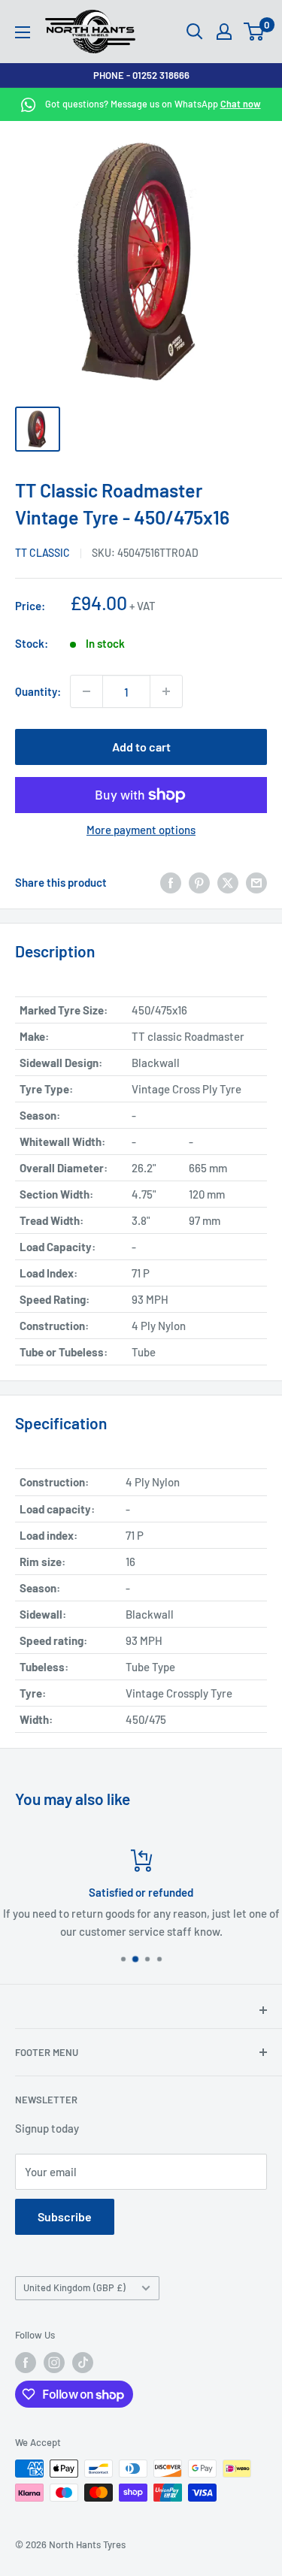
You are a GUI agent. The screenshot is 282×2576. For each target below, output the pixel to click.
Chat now (241, 104)
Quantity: (38, 691)
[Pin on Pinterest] (199, 881)
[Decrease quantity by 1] (86, 691)
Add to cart (141, 747)
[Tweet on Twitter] (228, 881)
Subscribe (65, 2216)
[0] (255, 32)
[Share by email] (256, 881)
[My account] (224, 32)
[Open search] (195, 32)
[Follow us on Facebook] (26, 2363)
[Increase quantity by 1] (166, 691)
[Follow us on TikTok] (83, 2363)
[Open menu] (23, 32)
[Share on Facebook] (171, 881)
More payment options (141, 830)
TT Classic (42, 553)
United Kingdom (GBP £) (74, 2287)
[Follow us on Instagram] (54, 2363)
